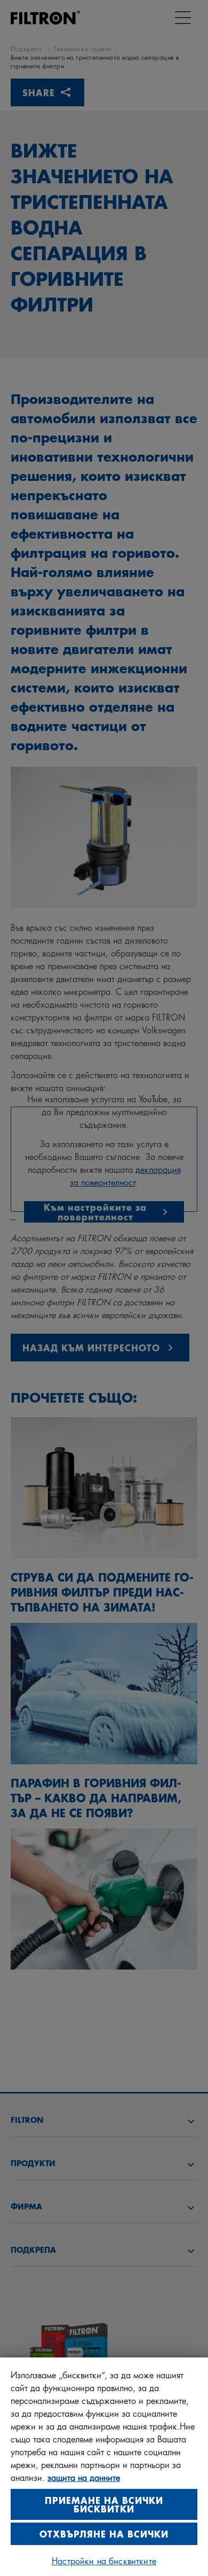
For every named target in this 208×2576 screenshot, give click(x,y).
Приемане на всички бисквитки (104, 2504)
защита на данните (84, 2477)
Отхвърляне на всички (104, 2534)
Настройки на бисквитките (104, 2560)
